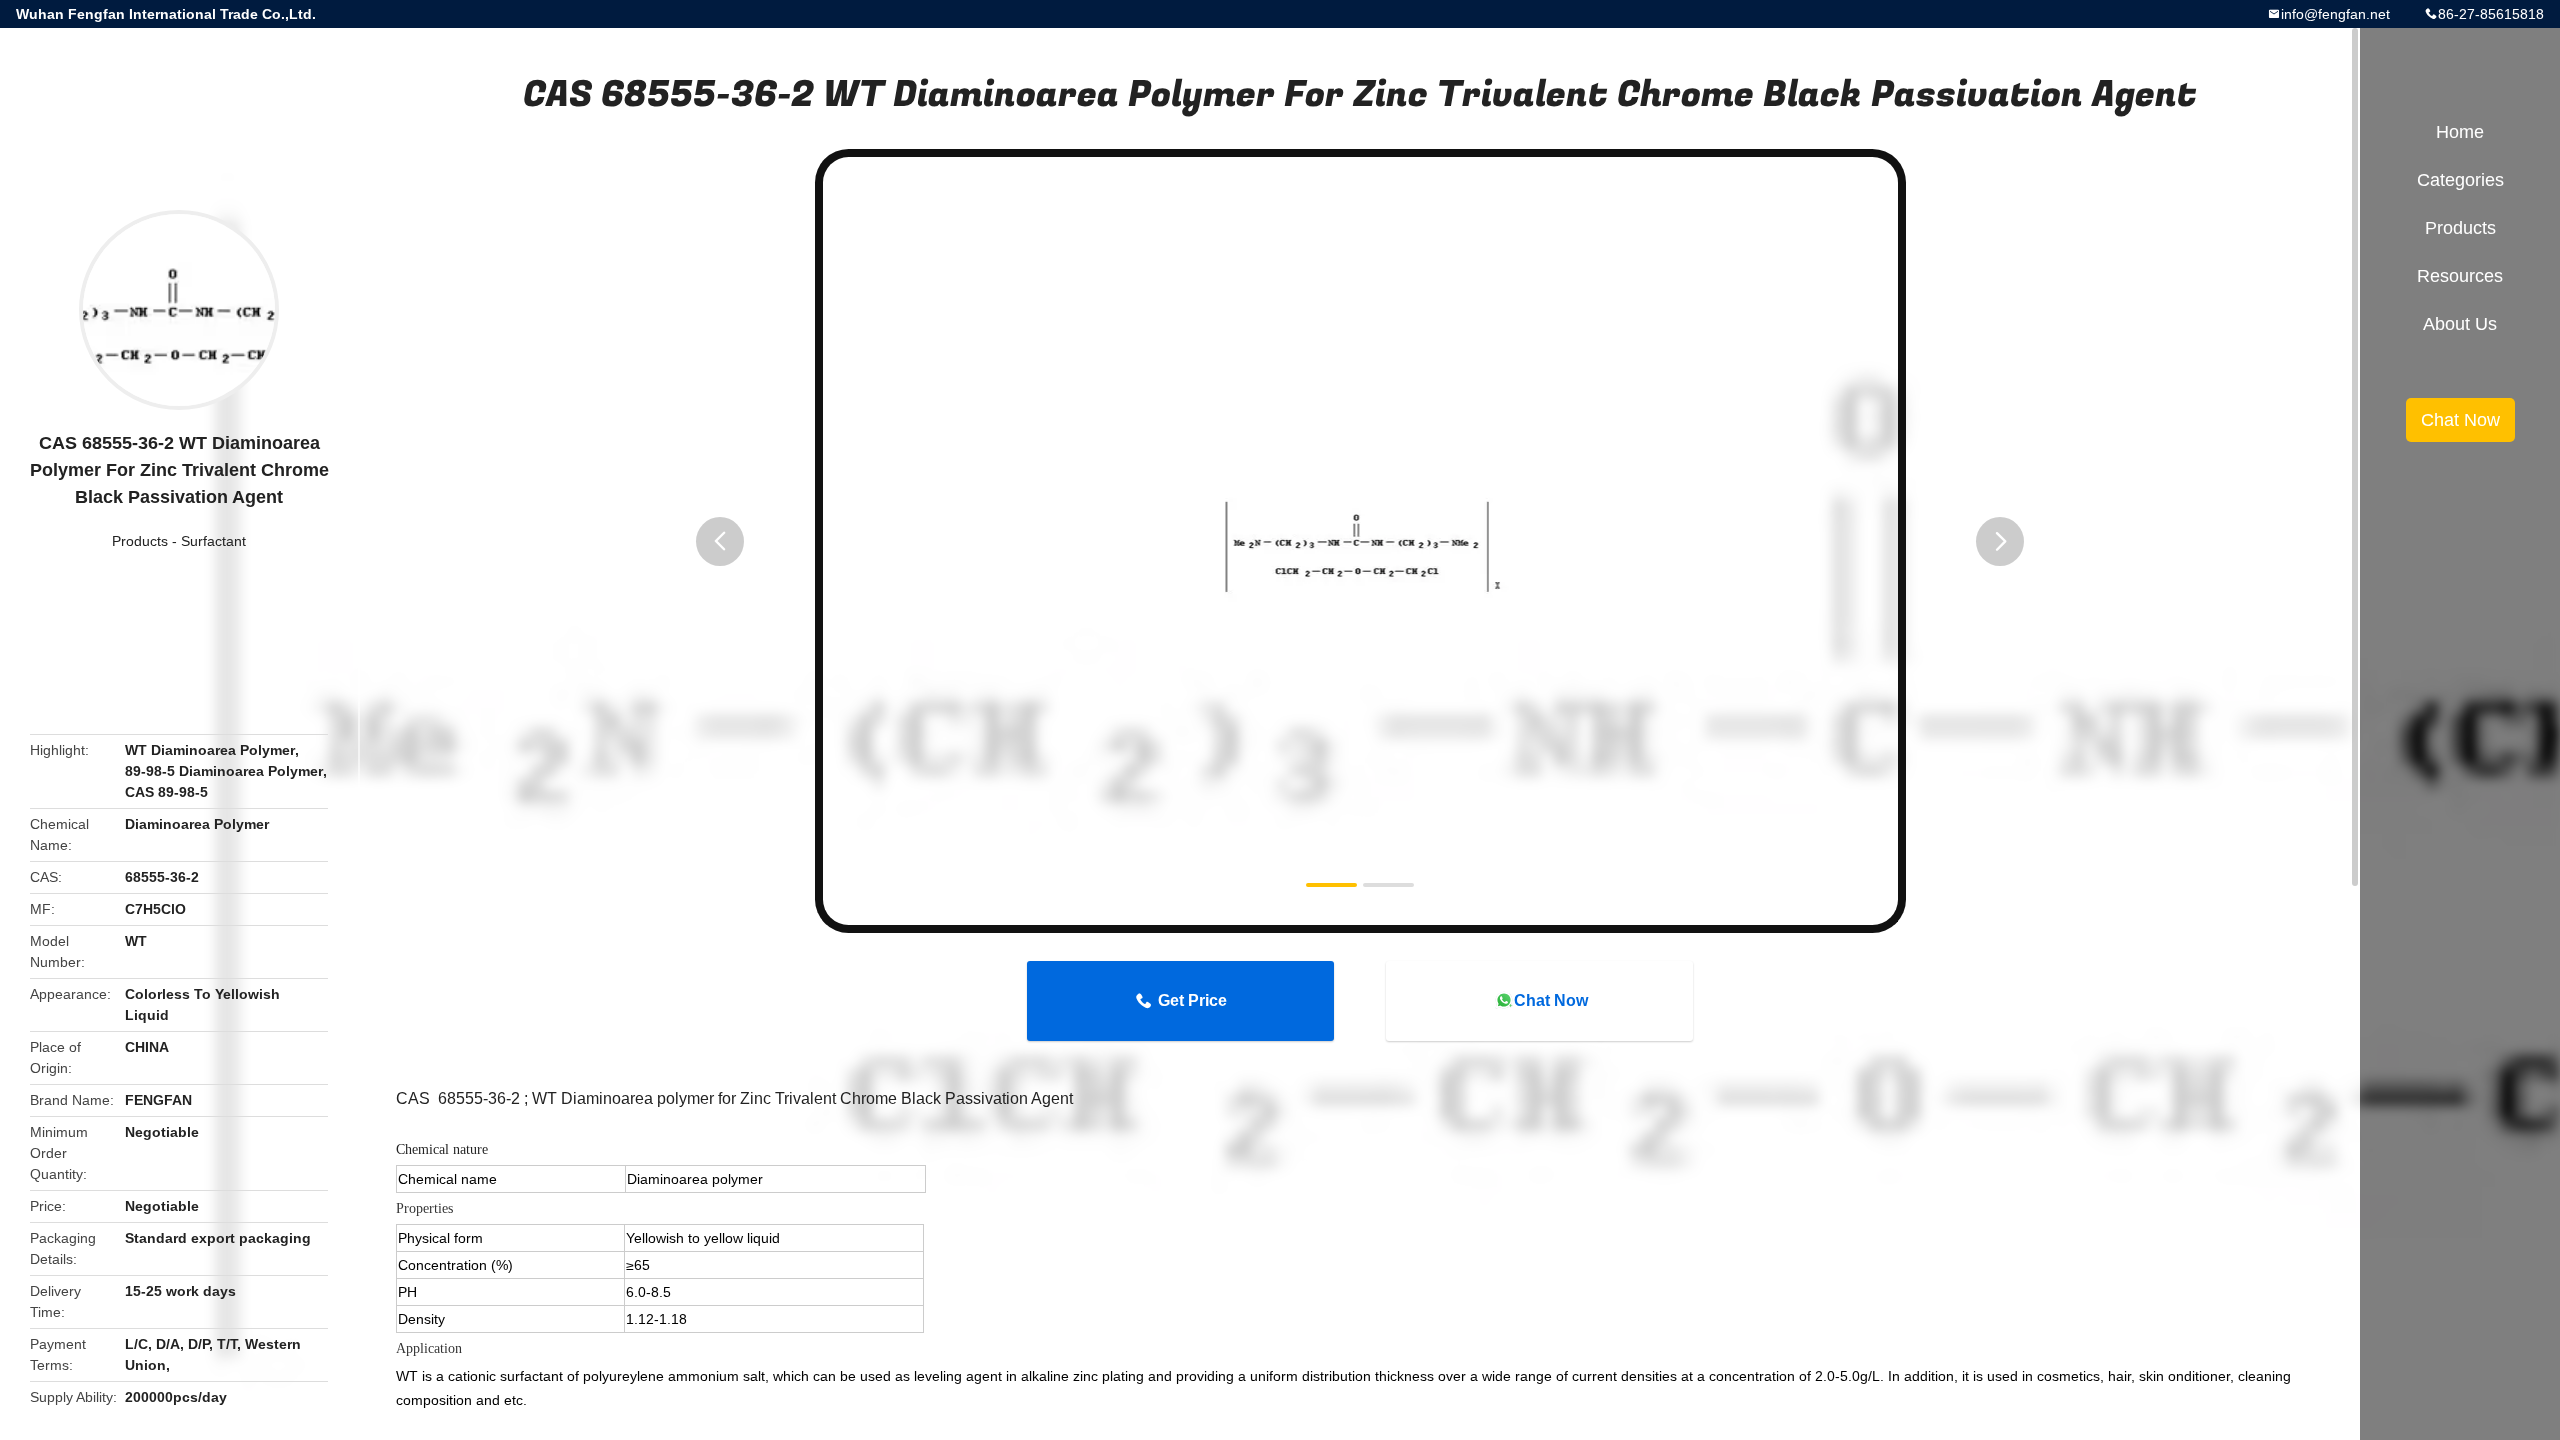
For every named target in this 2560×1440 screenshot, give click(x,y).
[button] (720, 541)
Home (2460, 132)
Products (140, 541)
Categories (2460, 180)
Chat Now (1551, 1000)
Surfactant (213, 541)
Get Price (1192, 1000)
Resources (2460, 276)
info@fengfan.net (2335, 14)
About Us (2460, 324)
